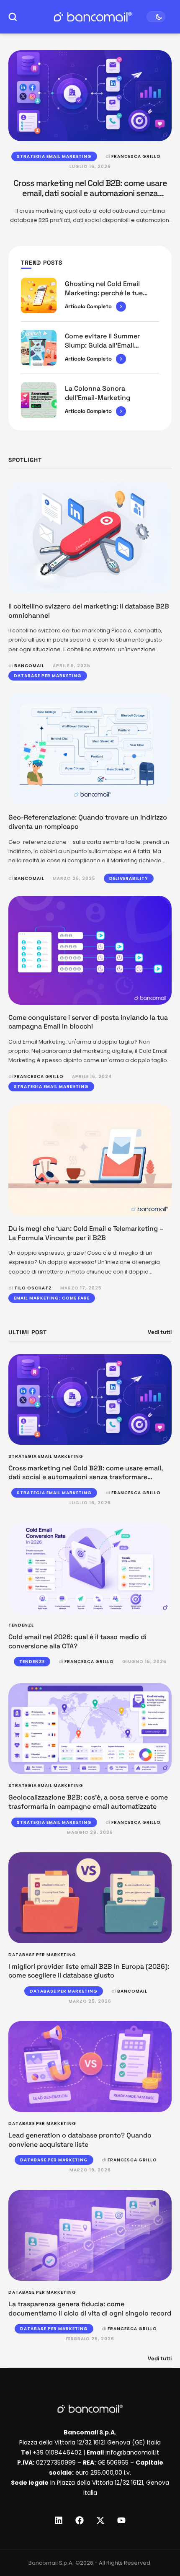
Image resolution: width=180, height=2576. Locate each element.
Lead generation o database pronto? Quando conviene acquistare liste (80, 2140)
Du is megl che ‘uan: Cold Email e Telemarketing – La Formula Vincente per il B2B (86, 1233)
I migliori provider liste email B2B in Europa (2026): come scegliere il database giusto (89, 1971)
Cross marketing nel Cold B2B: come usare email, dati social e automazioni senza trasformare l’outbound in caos (90, 193)
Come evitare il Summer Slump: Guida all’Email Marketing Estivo (102, 345)
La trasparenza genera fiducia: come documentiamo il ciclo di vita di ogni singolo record (90, 2309)
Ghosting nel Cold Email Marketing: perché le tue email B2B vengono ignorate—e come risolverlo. (110, 297)
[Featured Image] (90, 96)
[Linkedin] (59, 2520)
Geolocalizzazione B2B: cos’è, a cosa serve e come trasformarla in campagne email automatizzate (88, 1802)
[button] (158, 2541)
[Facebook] (80, 2520)
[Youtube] (121, 2520)
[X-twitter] (100, 2520)
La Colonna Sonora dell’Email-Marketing (98, 393)
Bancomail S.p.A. (51, 2563)
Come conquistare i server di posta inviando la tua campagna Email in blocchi (88, 1022)
